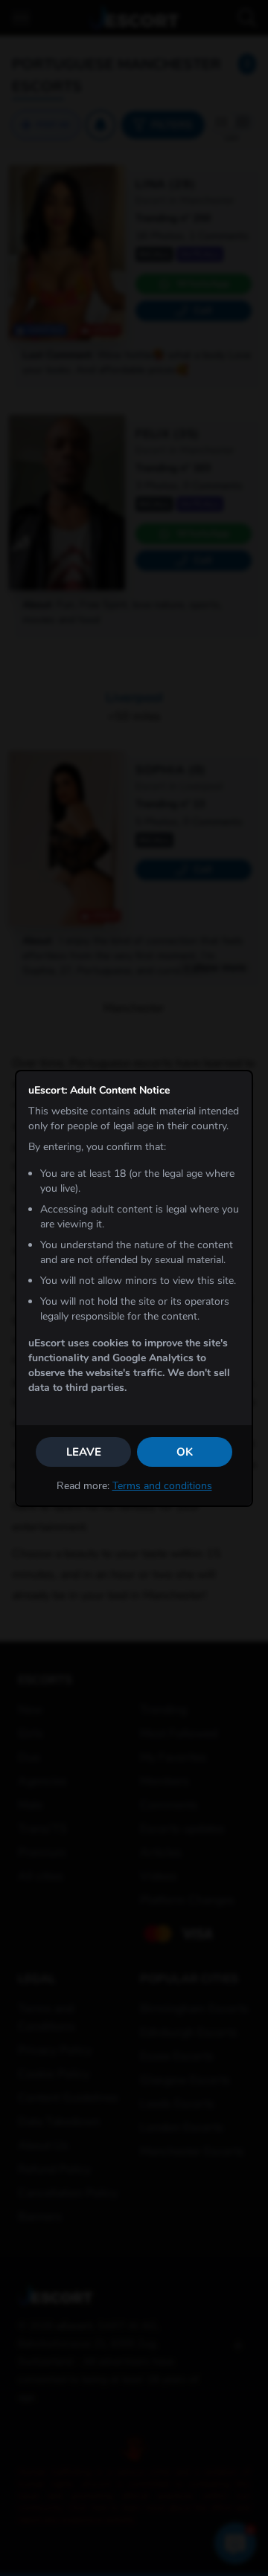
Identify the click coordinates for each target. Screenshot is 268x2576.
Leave (84, 1452)
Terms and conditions (162, 1486)
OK (185, 1452)
